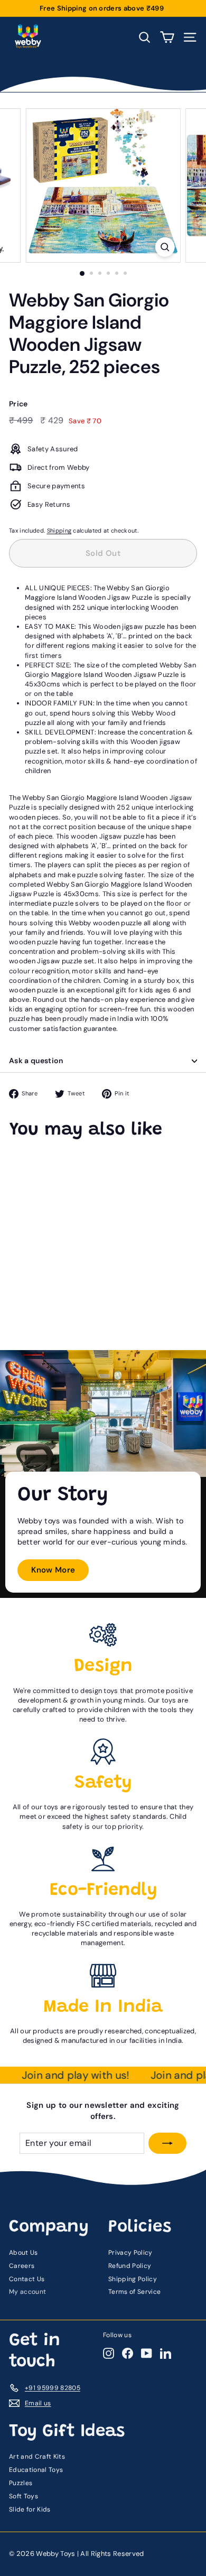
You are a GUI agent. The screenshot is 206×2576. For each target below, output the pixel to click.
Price (18, 404)
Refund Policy (130, 2266)
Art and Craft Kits (37, 2457)
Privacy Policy (130, 2253)
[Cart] (167, 37)
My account (27, 2292)
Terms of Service (134, 2292)
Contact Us (27, 2279)
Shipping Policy (133, 2279)
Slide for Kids (30, 2509)
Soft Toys (24, 2496)
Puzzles (21, 2483)
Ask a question (36, 1061)
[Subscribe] (167, 2143)
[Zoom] (165, 247)
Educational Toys (36, 2470)
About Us (24, 2253)
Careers (22, 2266)
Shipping (59, 531)
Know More (53, 1570)
